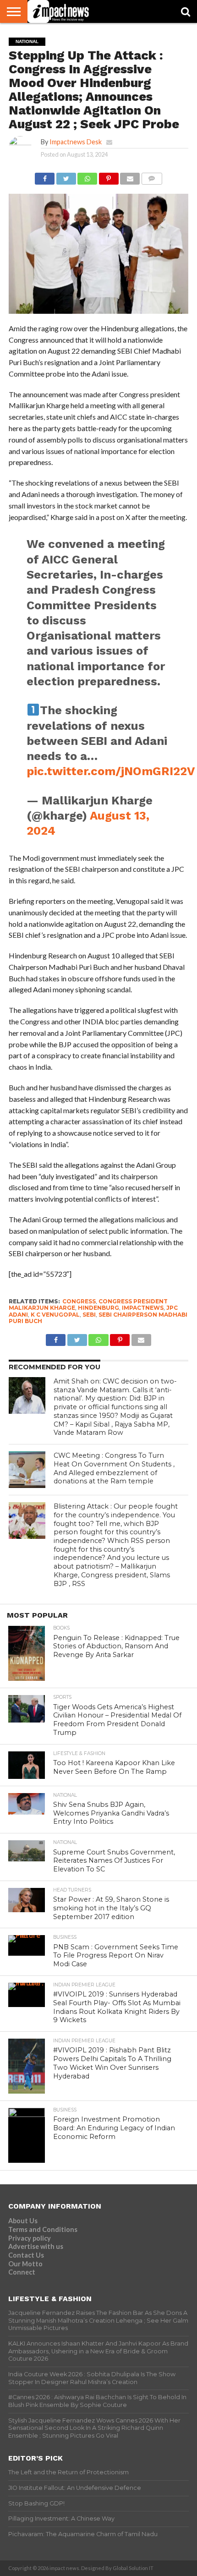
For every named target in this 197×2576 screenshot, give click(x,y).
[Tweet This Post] (66, 176)
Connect (22, 2272)
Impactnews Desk (76, 142)
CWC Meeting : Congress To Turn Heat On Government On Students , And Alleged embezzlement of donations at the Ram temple (114, 1468)
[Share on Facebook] (45, 176)
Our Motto (25, 2264)
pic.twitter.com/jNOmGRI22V (111, 771)
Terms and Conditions (43, 2229)
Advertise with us (36, 2246)
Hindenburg (98, 1308)
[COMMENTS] (152, 176)
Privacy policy (30, 2238)
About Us (23, 2221)
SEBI (89, 1315)
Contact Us (26, 2255)
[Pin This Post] (109, 176)
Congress (79, 1301)
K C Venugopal (55, 1315)
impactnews (143, 1308)
